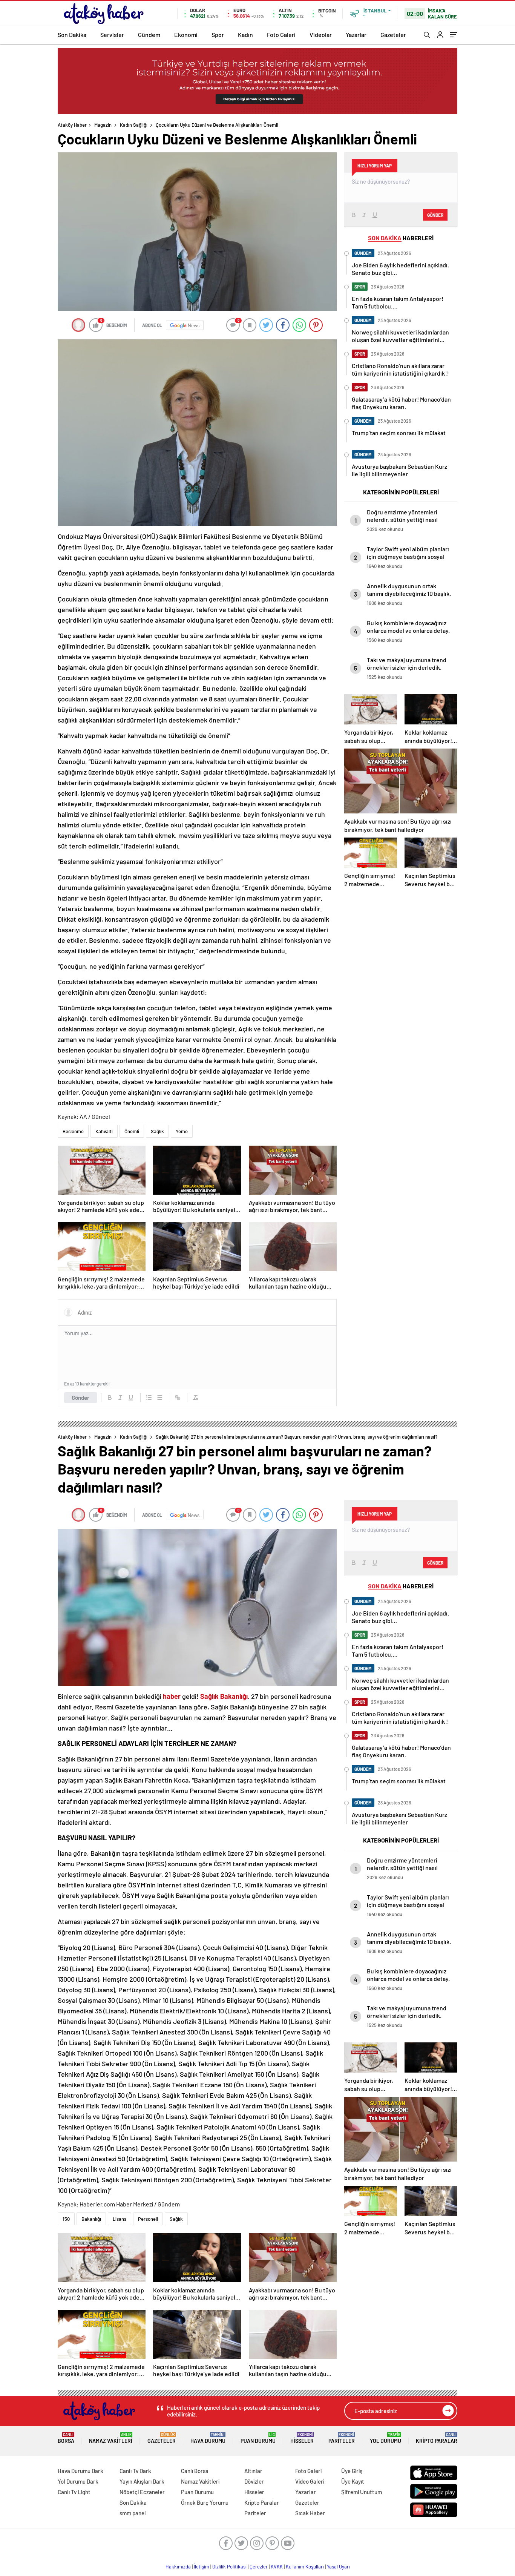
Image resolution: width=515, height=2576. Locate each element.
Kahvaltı (104, 1131)
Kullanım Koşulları (305, 2567)
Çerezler (259, 2567)
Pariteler (342, 2438)
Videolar (321, 35)
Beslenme (73, 1131)
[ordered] (149, 1398)
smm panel (133, 2513)
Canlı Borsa (195, 2471)
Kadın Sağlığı (134, 125)
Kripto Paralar (437, 2438)
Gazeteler (393, 35)
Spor (218, 35)
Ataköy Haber (72, 125)
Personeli (148, 2219)
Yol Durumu (385, 2438)
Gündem (149, 35)
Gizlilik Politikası (229, 2567)
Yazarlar (356, 35)
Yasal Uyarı (338, 2567)
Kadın (245, 35)
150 (66, 2219)
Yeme (182, 1131)
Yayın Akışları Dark (142, 2481)
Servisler (112, 35)
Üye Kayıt (353, 2481)
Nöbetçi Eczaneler (142, 2492)
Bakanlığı (91, 2219)
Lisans (120, 2219)
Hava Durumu (208, 2438)
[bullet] (159, 1398)
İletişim (202, 2567)
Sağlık (157, 1131)
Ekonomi (186, 35)
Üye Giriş (352, 2471)
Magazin (103, 125)
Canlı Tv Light (74, 2492)
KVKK (277, 2567)
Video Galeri (310, 2481)
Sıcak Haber (310, 2513)
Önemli (132, 1131)
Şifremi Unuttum (362, 2492)
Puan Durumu (258, 2438)
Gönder (80, 1398)
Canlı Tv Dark (135, 2471)
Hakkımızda (178, 2567)
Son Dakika (72, 35)
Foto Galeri (281, 35)
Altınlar (253, 2471)
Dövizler (254, 2481)
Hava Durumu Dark (80, 2471)
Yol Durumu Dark (78, 2481)
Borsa (66, 2438)
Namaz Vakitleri (111, 2438)
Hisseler (302, 2438)
